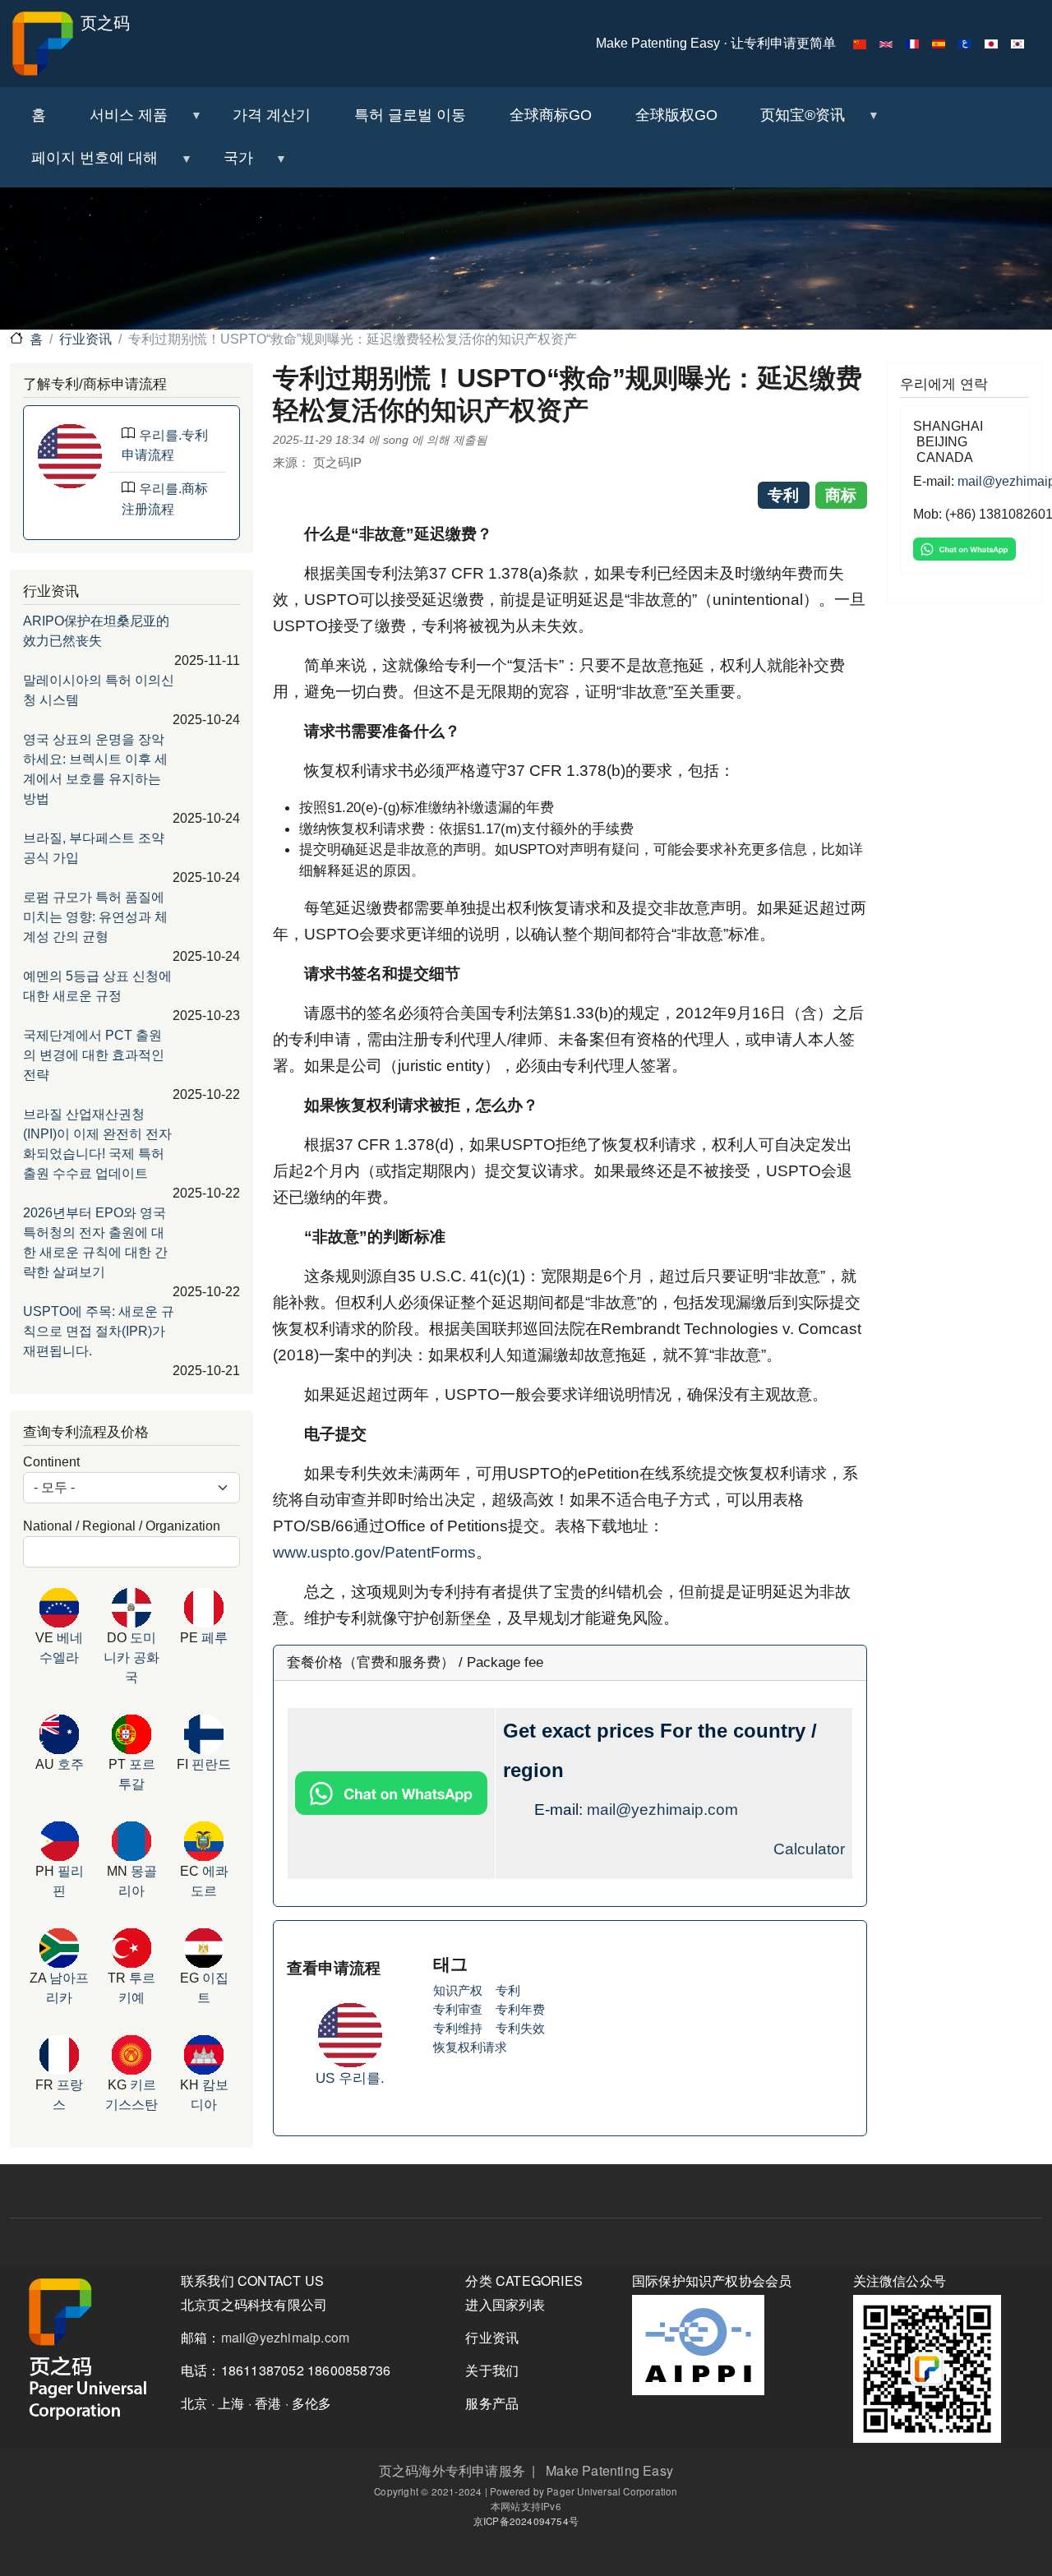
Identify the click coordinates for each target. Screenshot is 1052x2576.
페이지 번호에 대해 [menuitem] (84, 165)
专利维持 (458, 2028)
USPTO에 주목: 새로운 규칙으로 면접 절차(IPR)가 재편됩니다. (99, 1331)
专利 (508, 1990)
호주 (71, 1764)
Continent (51, 1462)
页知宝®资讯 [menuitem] (792, 122)
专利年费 (520, 2009)
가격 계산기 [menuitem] (272, 115)
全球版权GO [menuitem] (676, 115)
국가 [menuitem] (227, 165)
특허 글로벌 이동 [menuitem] (410, 115)
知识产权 (458, 1990)
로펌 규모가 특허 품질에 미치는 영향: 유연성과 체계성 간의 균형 (95, 917)
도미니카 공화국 (131, 1657)
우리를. (362, 2078)
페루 (215, 1638)
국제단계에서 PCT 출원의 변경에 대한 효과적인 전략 (94, 1055)
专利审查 (458, 2009)
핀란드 (211, 1764)
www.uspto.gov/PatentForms (374, 1552)
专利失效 (520, 2028)
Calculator (809, 1849)
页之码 (103, 23)
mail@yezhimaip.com (662, 1810)
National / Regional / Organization (122, 1526)
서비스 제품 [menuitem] (118, 122)
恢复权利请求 (470, 2047)
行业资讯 (85, 339)
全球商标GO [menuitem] (551, 115)
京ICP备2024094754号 (526, 2521)
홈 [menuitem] (39, 115)
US (327, 2078)
